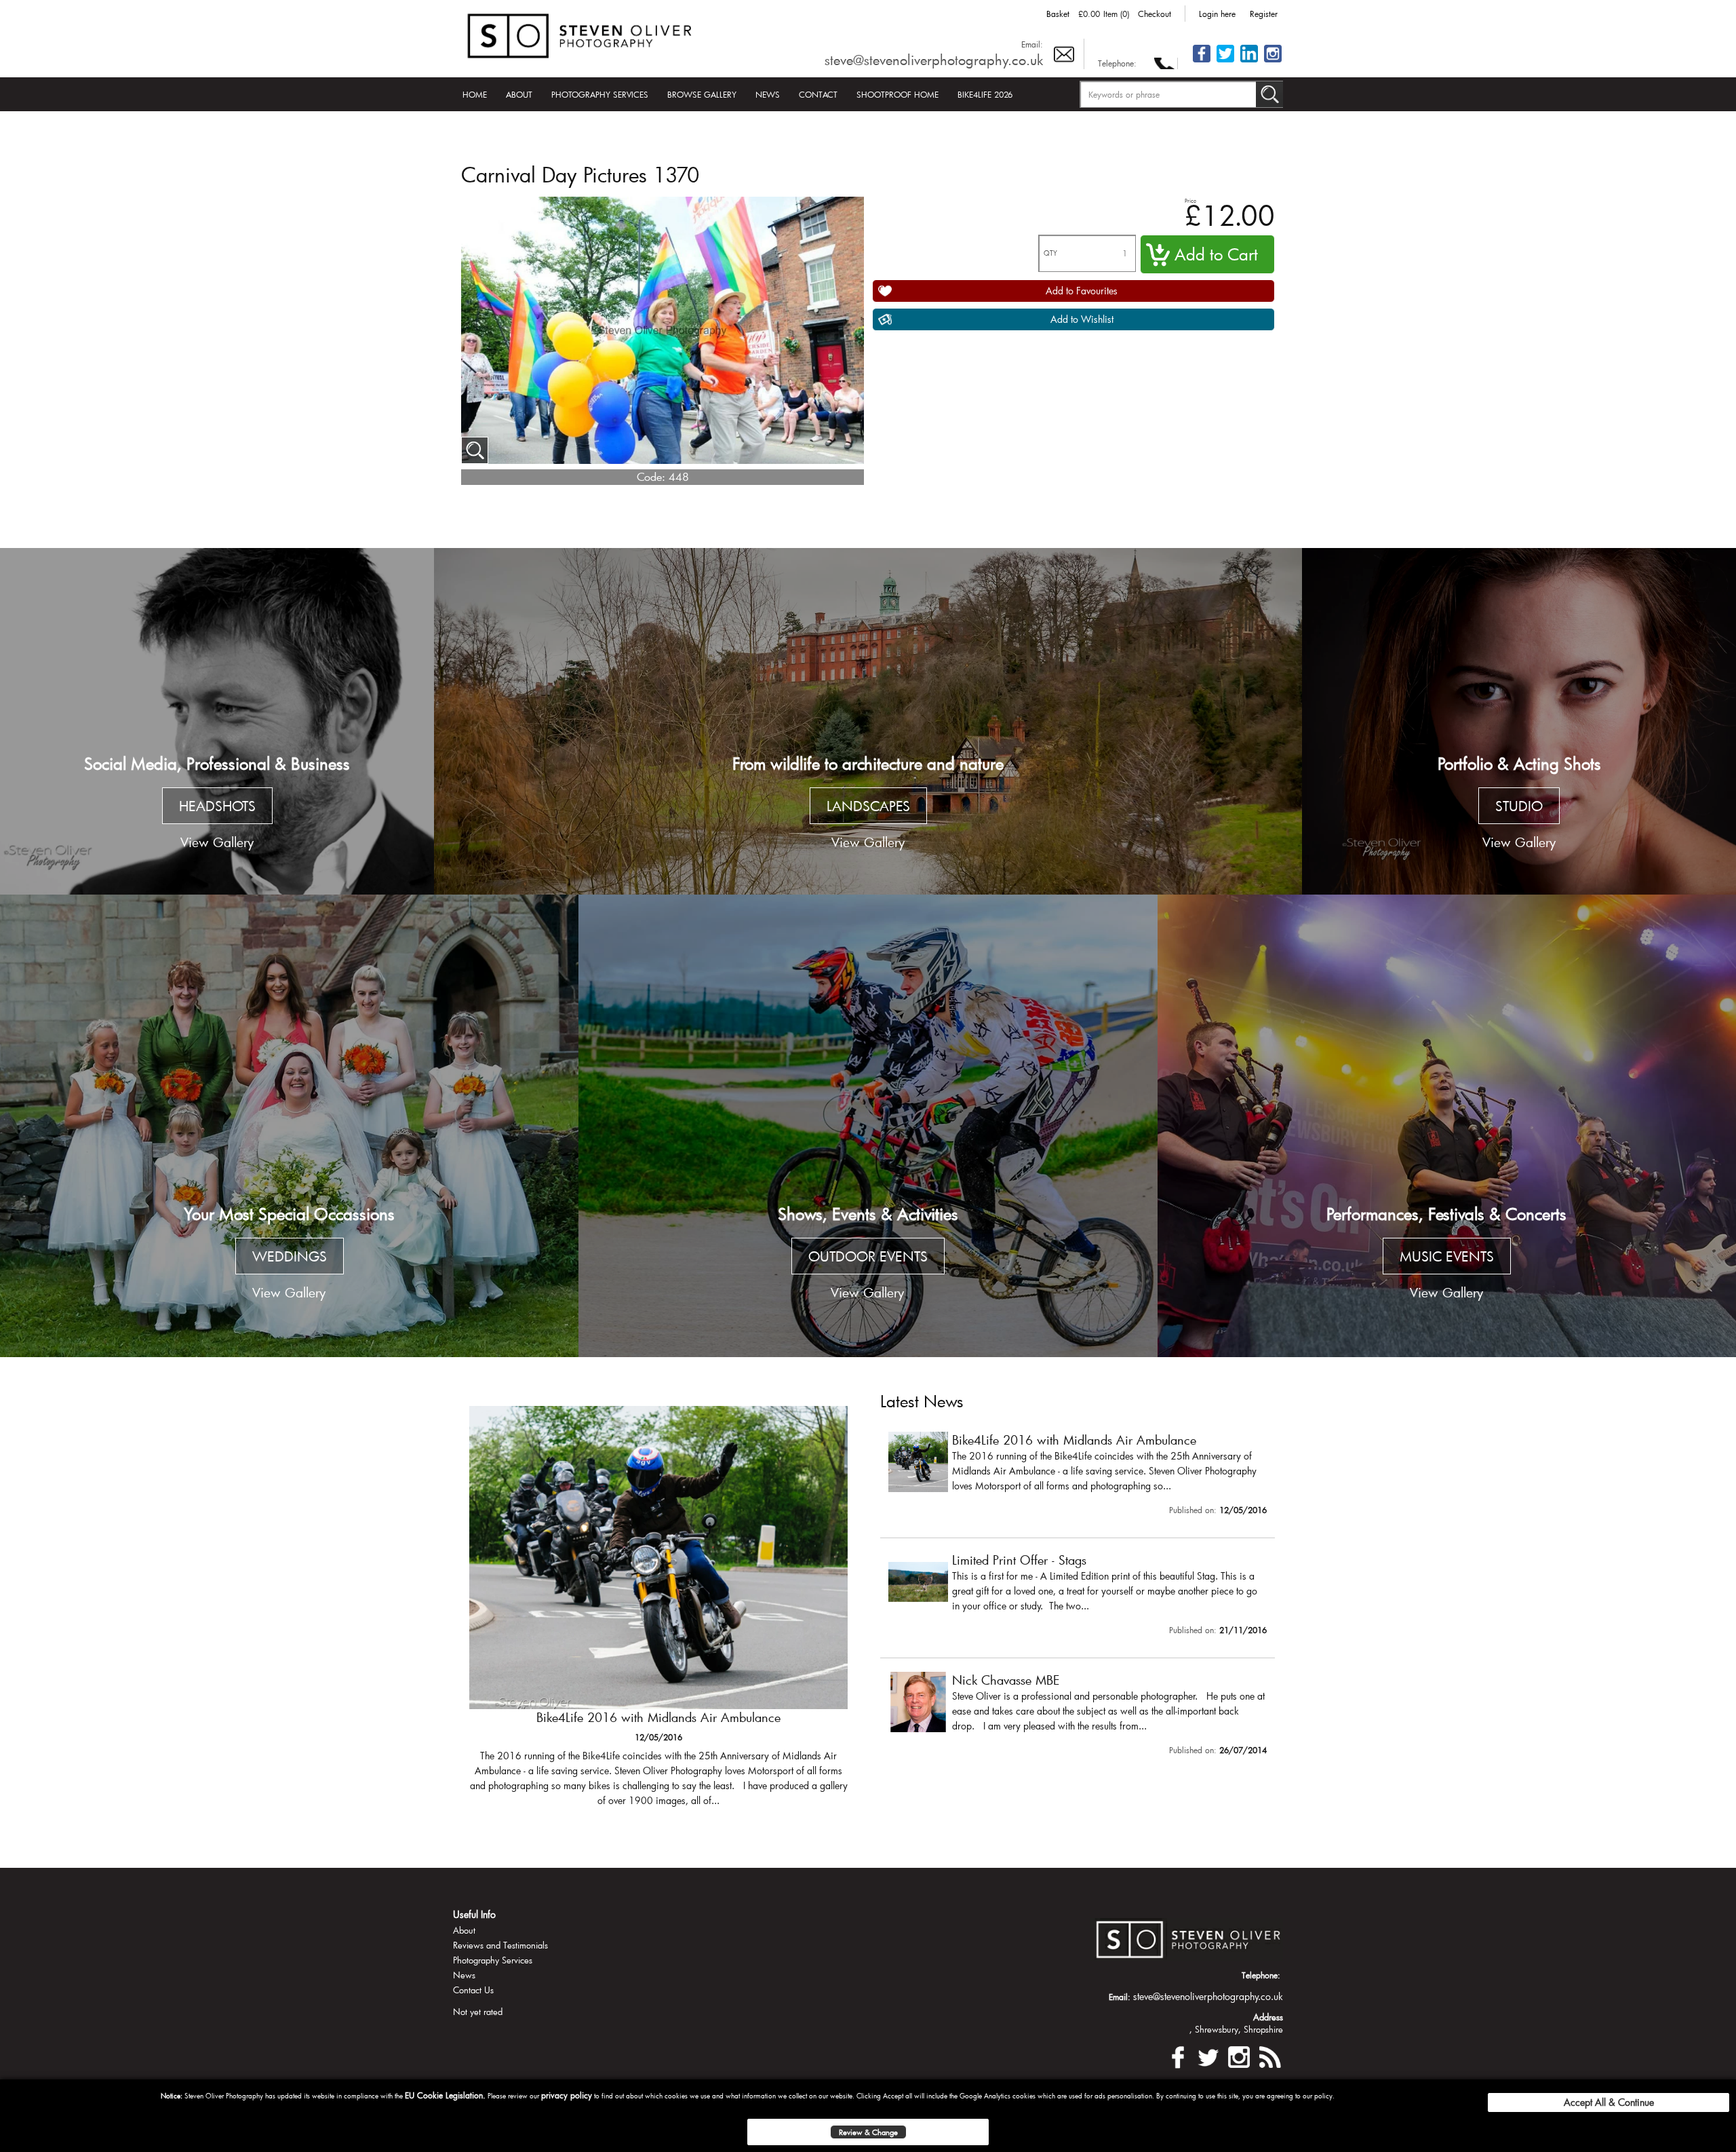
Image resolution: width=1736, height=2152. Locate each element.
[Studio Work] (1519, 722)
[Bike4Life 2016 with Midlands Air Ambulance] (1078, 1476)
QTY (1050, 253)
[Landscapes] (868, 722)
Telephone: (1117, 63)
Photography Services (600, 94)
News (768, 94)
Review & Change (868, 2132)
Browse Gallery (702, 94)
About (519, 94)
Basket (1058, 14)
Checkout (1155, 14)
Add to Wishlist (1082, 319)
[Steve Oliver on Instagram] (1273, 61)
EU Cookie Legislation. (445, 2095)
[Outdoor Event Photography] (868, 1126)
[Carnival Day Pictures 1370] (475, 450)
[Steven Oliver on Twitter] (1208, 2055)
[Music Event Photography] (1447, 1126)
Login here (1217, 14)
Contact (818, 94)
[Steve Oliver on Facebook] (1202, 61)
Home (475, 94)
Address (1268, 2017)
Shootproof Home (897, 94)
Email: (1032, 44)
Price (1190, 200)
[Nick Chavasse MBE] (1078, 1717)
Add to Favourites (1082, 291)
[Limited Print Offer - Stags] (658, 1613)
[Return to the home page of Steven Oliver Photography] (580, 34)
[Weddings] (289, 1126)
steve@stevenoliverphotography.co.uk (934, 60)
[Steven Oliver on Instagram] (1239, 2055)
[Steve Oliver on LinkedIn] (1249, 61)
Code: (651, 476)
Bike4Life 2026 (985, 94)
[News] (1269, 2055)
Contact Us (473, 1990)
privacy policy (567, 2095)
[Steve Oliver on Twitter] (1225, 61)
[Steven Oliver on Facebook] (1178, 2055)
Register (1264, 14)
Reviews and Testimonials (500, 1945)
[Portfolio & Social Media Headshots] (217, 722)
